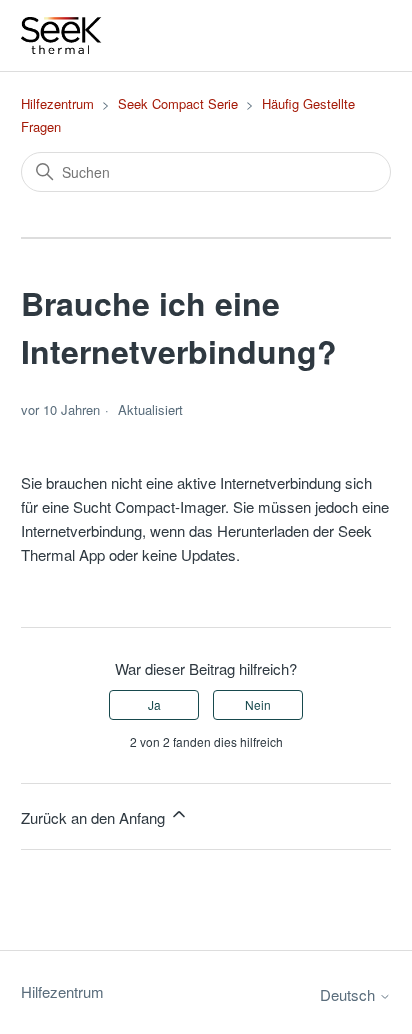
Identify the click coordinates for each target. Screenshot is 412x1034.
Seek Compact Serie (178, 103)
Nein (258, 704)
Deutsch (349, 994)
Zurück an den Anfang (95, 817)
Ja (154, 704)
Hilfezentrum (57, 103)
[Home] (62, 35)
